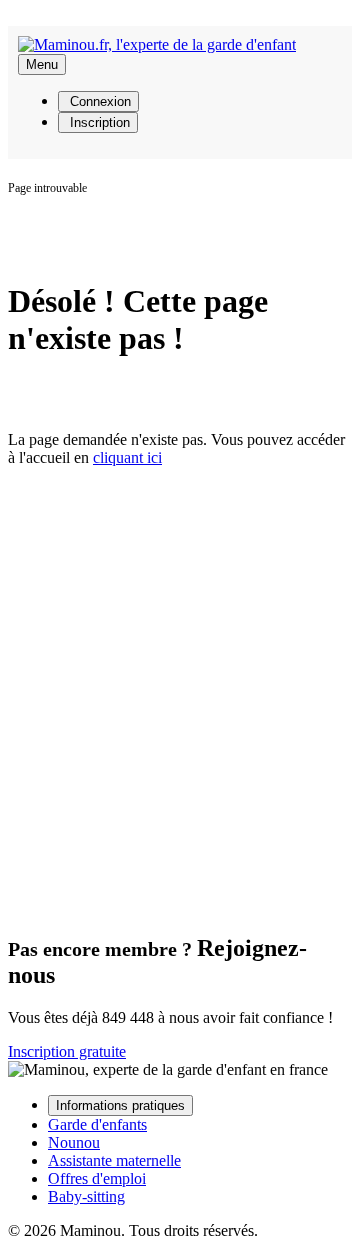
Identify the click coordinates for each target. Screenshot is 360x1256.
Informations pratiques (120, 1105)
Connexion (98, 101)
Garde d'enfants (97, 1124)
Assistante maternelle (114, 1160)
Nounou (74, 1142)
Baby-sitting (86, 1196)
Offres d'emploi (97, 1178)
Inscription (98, 122)
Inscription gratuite (67, 1051)
